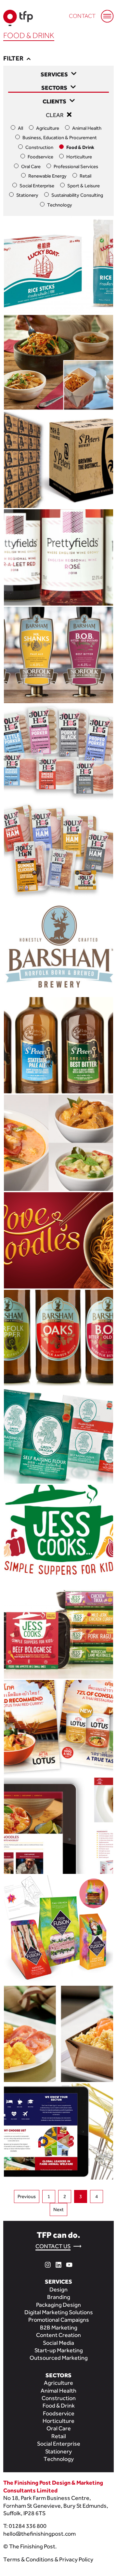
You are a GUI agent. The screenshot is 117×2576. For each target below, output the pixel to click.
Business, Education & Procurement (60, 137)
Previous (27, 2196)
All (20, 128)
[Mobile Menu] (104, 13)
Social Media (58, 2343)
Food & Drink (80, 147)
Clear (55, 115)
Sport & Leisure (84, 186)
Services (54, 74)
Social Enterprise (37, 186)
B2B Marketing (59, 2327)
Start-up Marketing (59, 2350)
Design (58, 2289)
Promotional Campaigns (59, 2320)
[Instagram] (48, 2264)
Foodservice (40, 157)
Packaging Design (58, 2305)
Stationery (27, 195)
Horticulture (79, 157)
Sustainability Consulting (77, 195)
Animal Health (87, 128)
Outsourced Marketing (59, 2358)
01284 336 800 (28, 2526)
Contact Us (53, 2246)
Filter (14, 58)
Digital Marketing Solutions (59, 2312)
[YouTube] (69, 2264)
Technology (60, 205)
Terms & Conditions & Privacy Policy (48, 2559)
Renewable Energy (47, 176)
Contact (82, 16)
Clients (54, 101)
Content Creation (58, 2335)
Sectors (54, 88)
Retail (85, 176)
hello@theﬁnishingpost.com (39, 2534)
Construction (39, 147)
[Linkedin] (58, 2264)
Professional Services (76, 166)
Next (58, 2209)
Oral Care (31, 166)
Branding (59, 2297)
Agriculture (48, 128)
